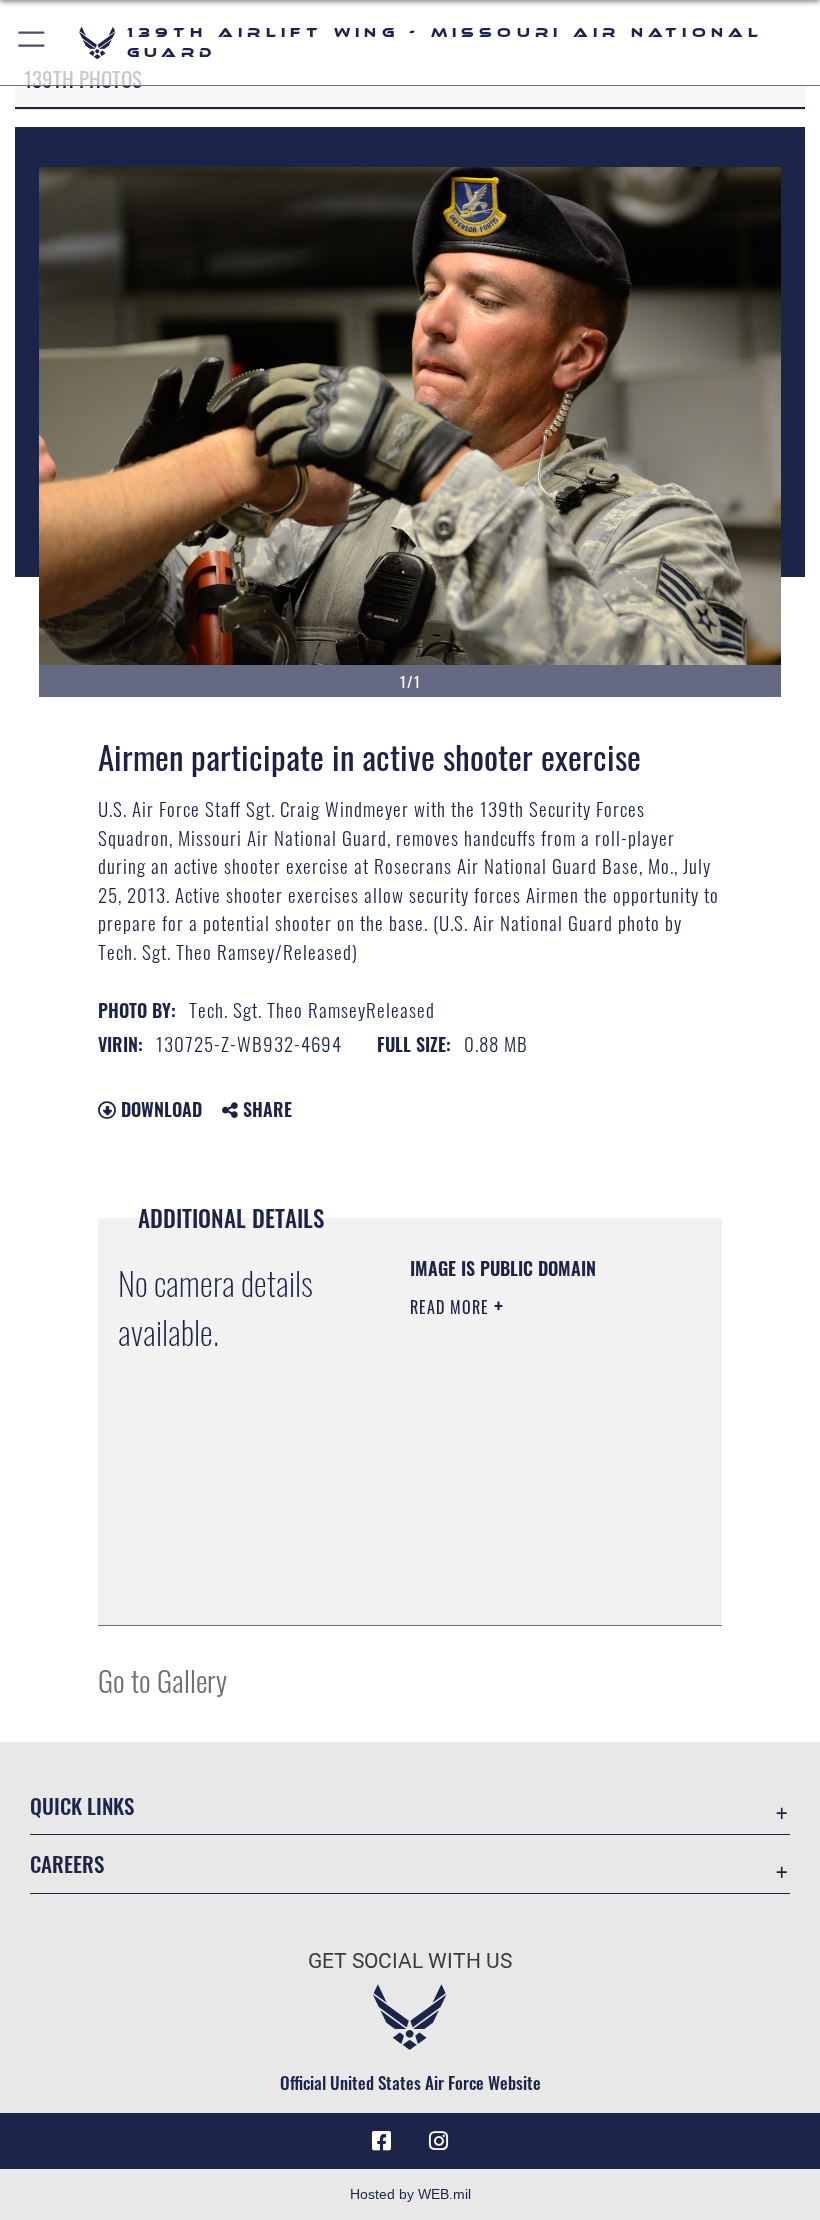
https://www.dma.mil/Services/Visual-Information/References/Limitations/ (531, 1588)
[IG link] (438, 2141)
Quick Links (82, 1805)
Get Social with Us (410, 1961)
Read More (452, 1307)
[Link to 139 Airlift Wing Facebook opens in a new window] (382, 2141)
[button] (32, 42)
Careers (67, 1863)
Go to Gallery (162, 1679)
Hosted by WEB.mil (410, 2194)
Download (159, 1109)
